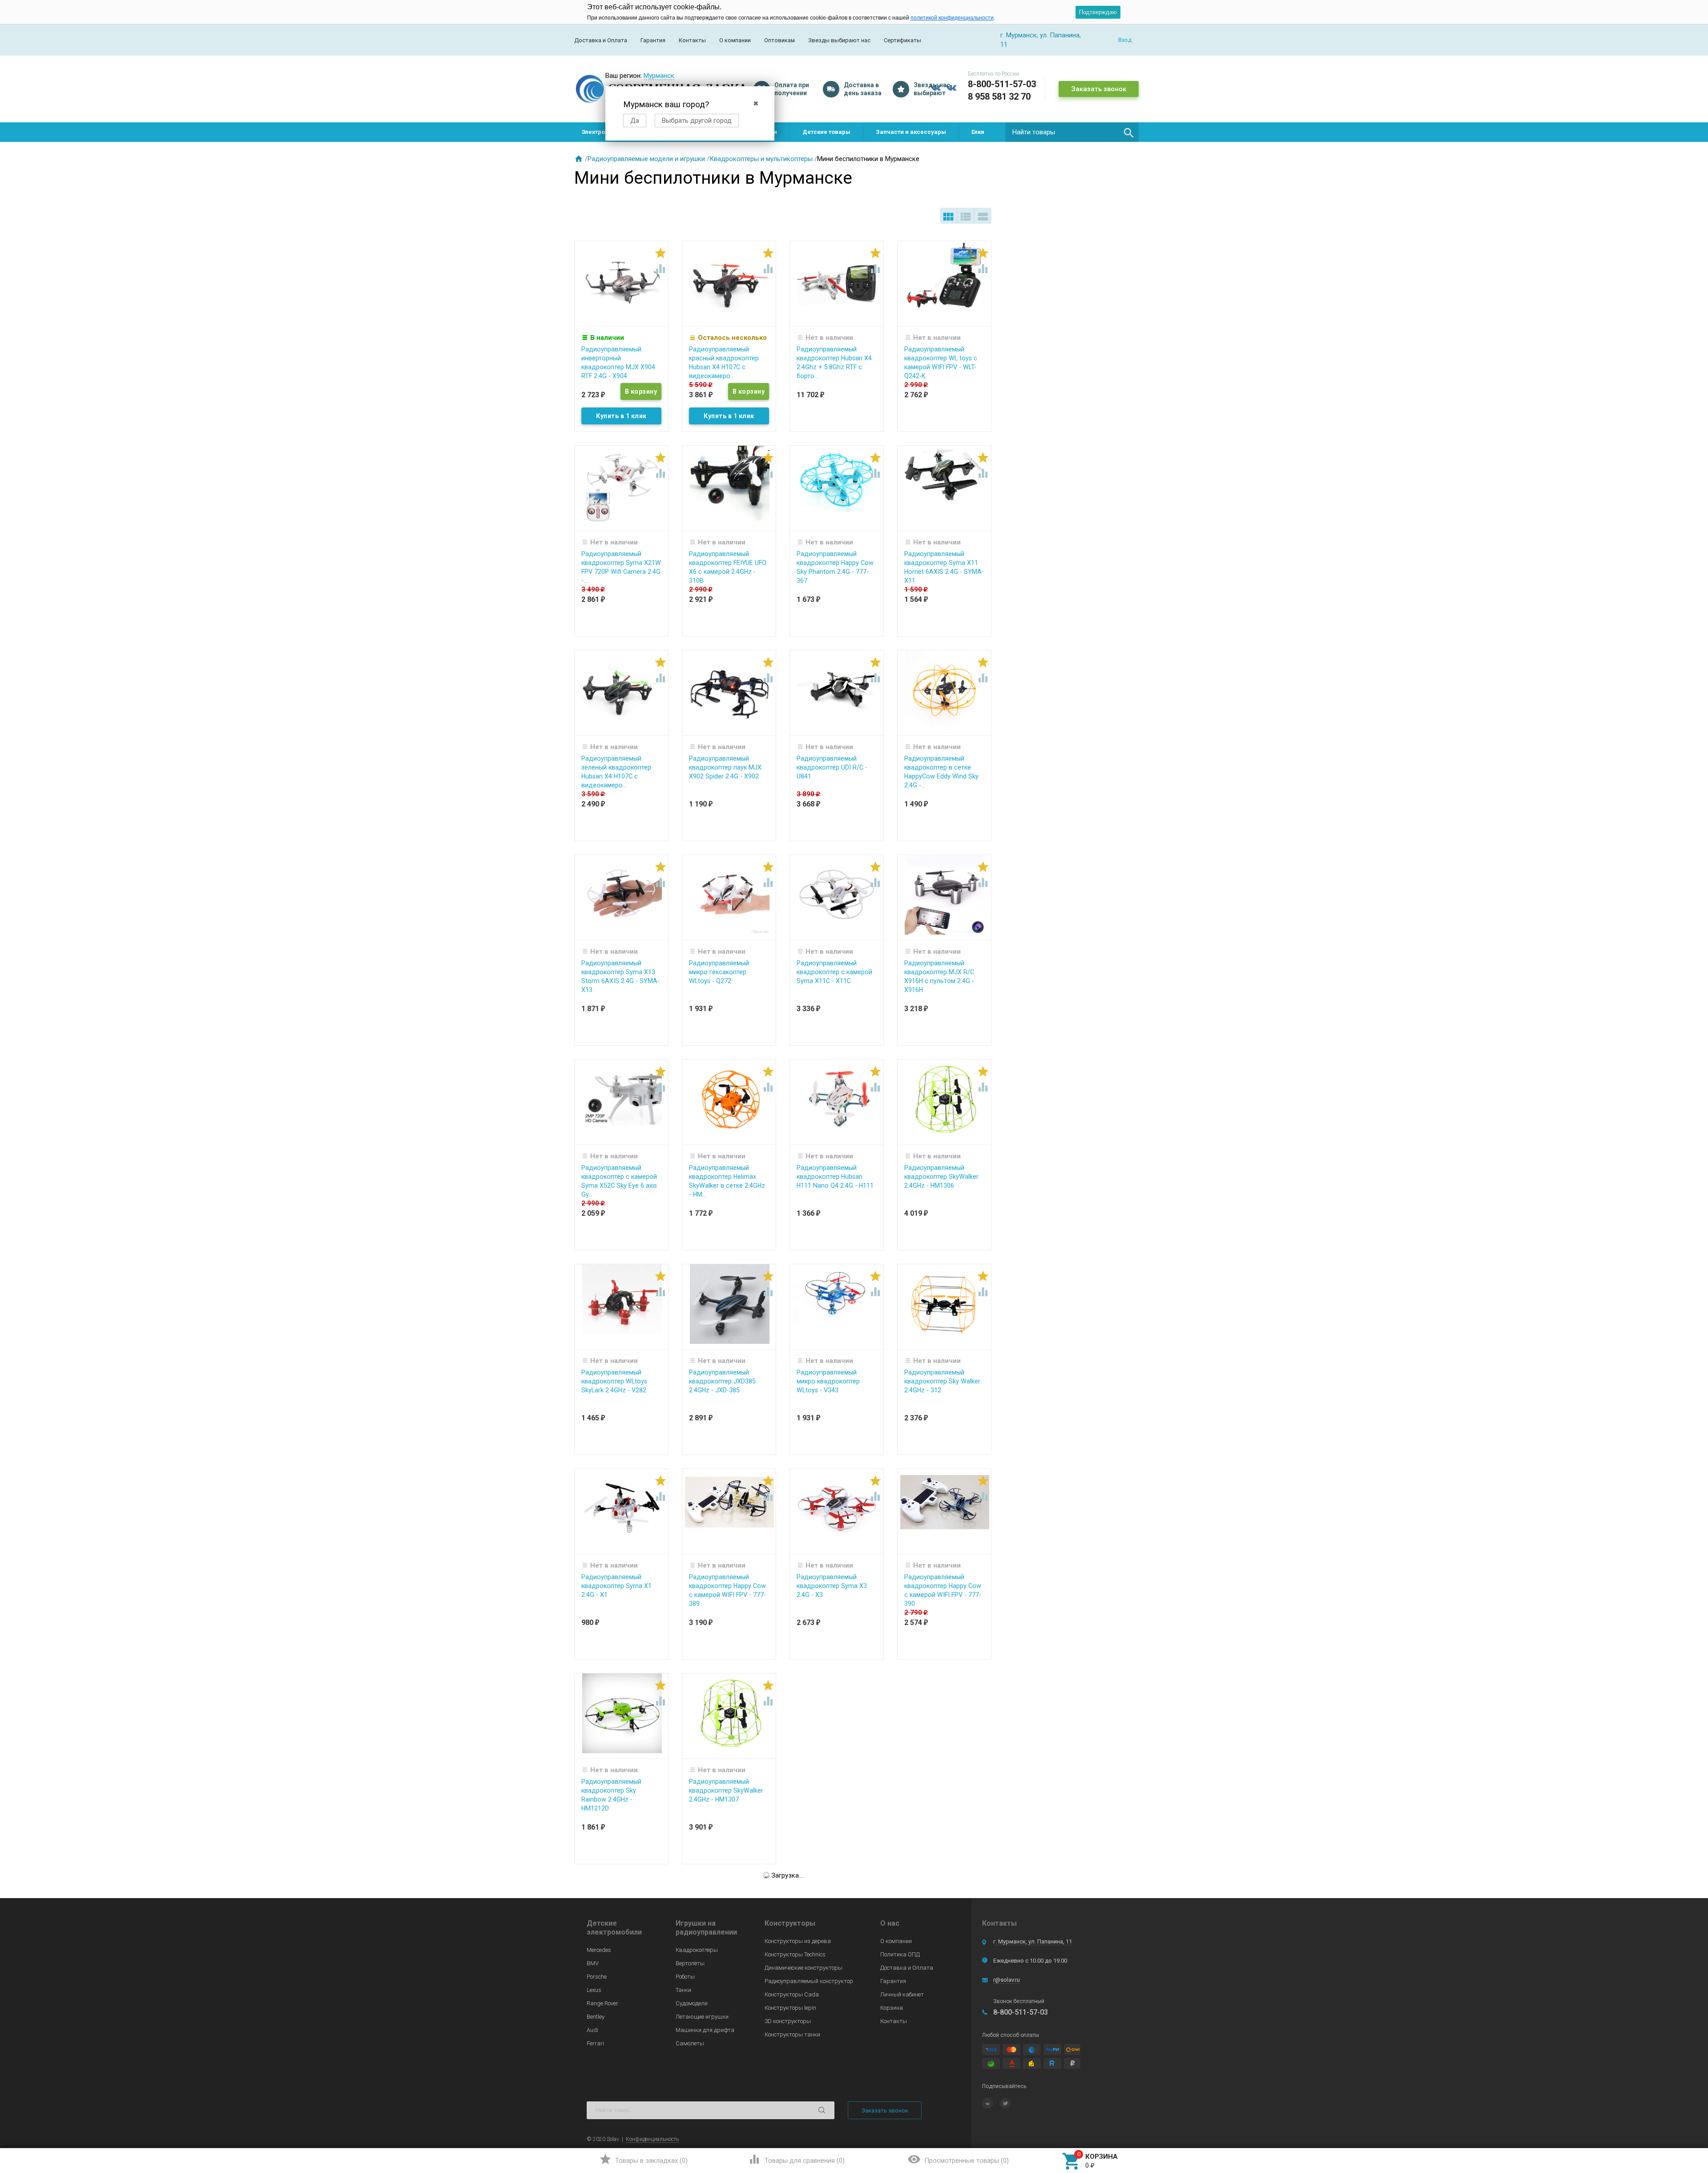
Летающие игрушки (702, 2017)
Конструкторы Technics (795, 1954)
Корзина (892, 2008)
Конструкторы (790, 1923)
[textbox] (1072, 132)
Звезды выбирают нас (839, 40)
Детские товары (826, 132)
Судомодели (692, 2003)
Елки (978, 132)
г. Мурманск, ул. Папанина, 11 (1033, 1941)
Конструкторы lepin (790, 2008)
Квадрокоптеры (697, 1950)
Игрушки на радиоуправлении (706, 1928)
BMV (593, 1963)
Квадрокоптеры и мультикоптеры (761, 159)
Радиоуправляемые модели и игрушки (646, 159)
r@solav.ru (1007, 1980)
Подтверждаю (1098, 12)
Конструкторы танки (792, 2034)
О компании (735, 40)
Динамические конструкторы (804, 1968)
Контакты (692, 40)
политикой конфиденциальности (952, 18)
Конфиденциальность (652, 2139)
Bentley (596, 2017)
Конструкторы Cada (792, 1994)
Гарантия (653, 40)
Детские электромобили (614, 1928)
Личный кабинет (902, 1994)
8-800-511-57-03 (1002, 84)
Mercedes (599, 1950)
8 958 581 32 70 (999, 97)
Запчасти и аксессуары (911, 132)
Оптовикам (779, 40)
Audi (592, 2030)
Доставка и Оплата (601, 40)
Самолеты (690, 2043)
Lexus (594, 1990)
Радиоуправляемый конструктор (809, 1981)
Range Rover (602, 2003)
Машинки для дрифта (705, 2030)
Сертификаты (902, 40)
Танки (683, 1990)
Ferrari (595, 2043)
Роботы (685, 1977)
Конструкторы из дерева (798, 1941)
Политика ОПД (900, 1954)
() (643, 2159)
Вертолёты (690, 1963)
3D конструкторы (788, 2021)
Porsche (597, 1977)
